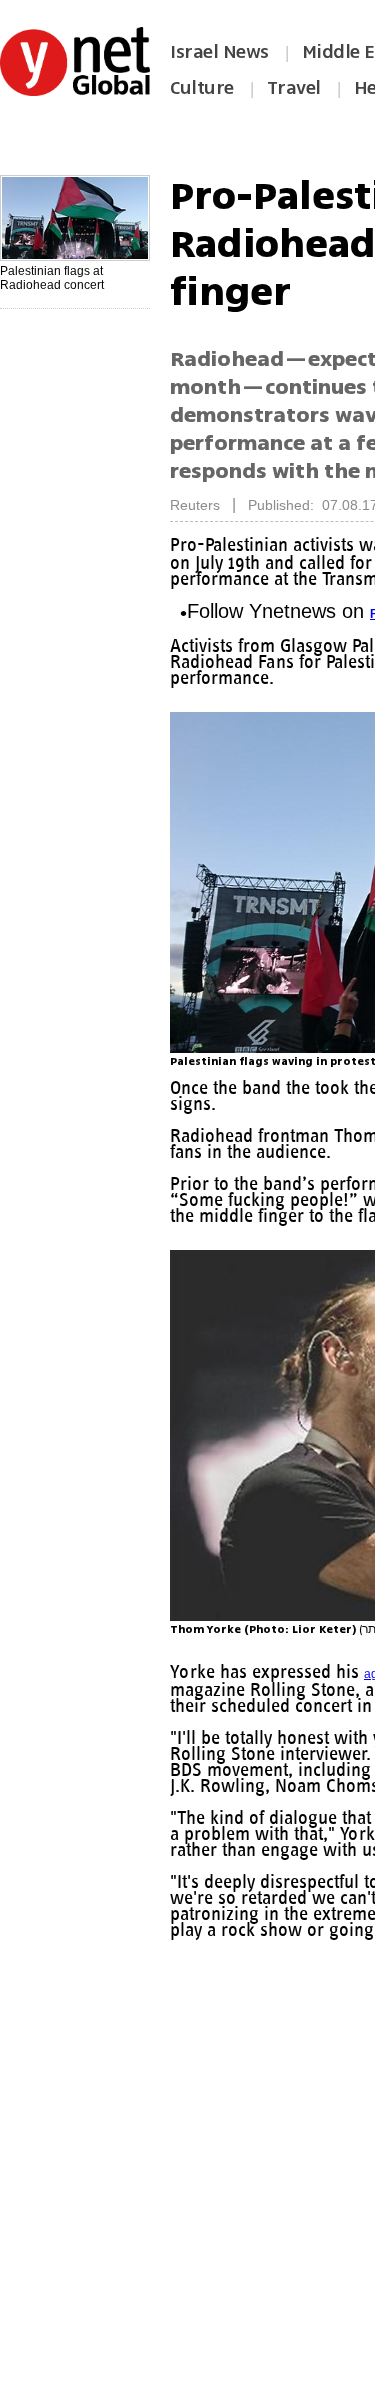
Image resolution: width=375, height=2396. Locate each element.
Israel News (219, 52)
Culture (202, 88)
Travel (294, 88)
